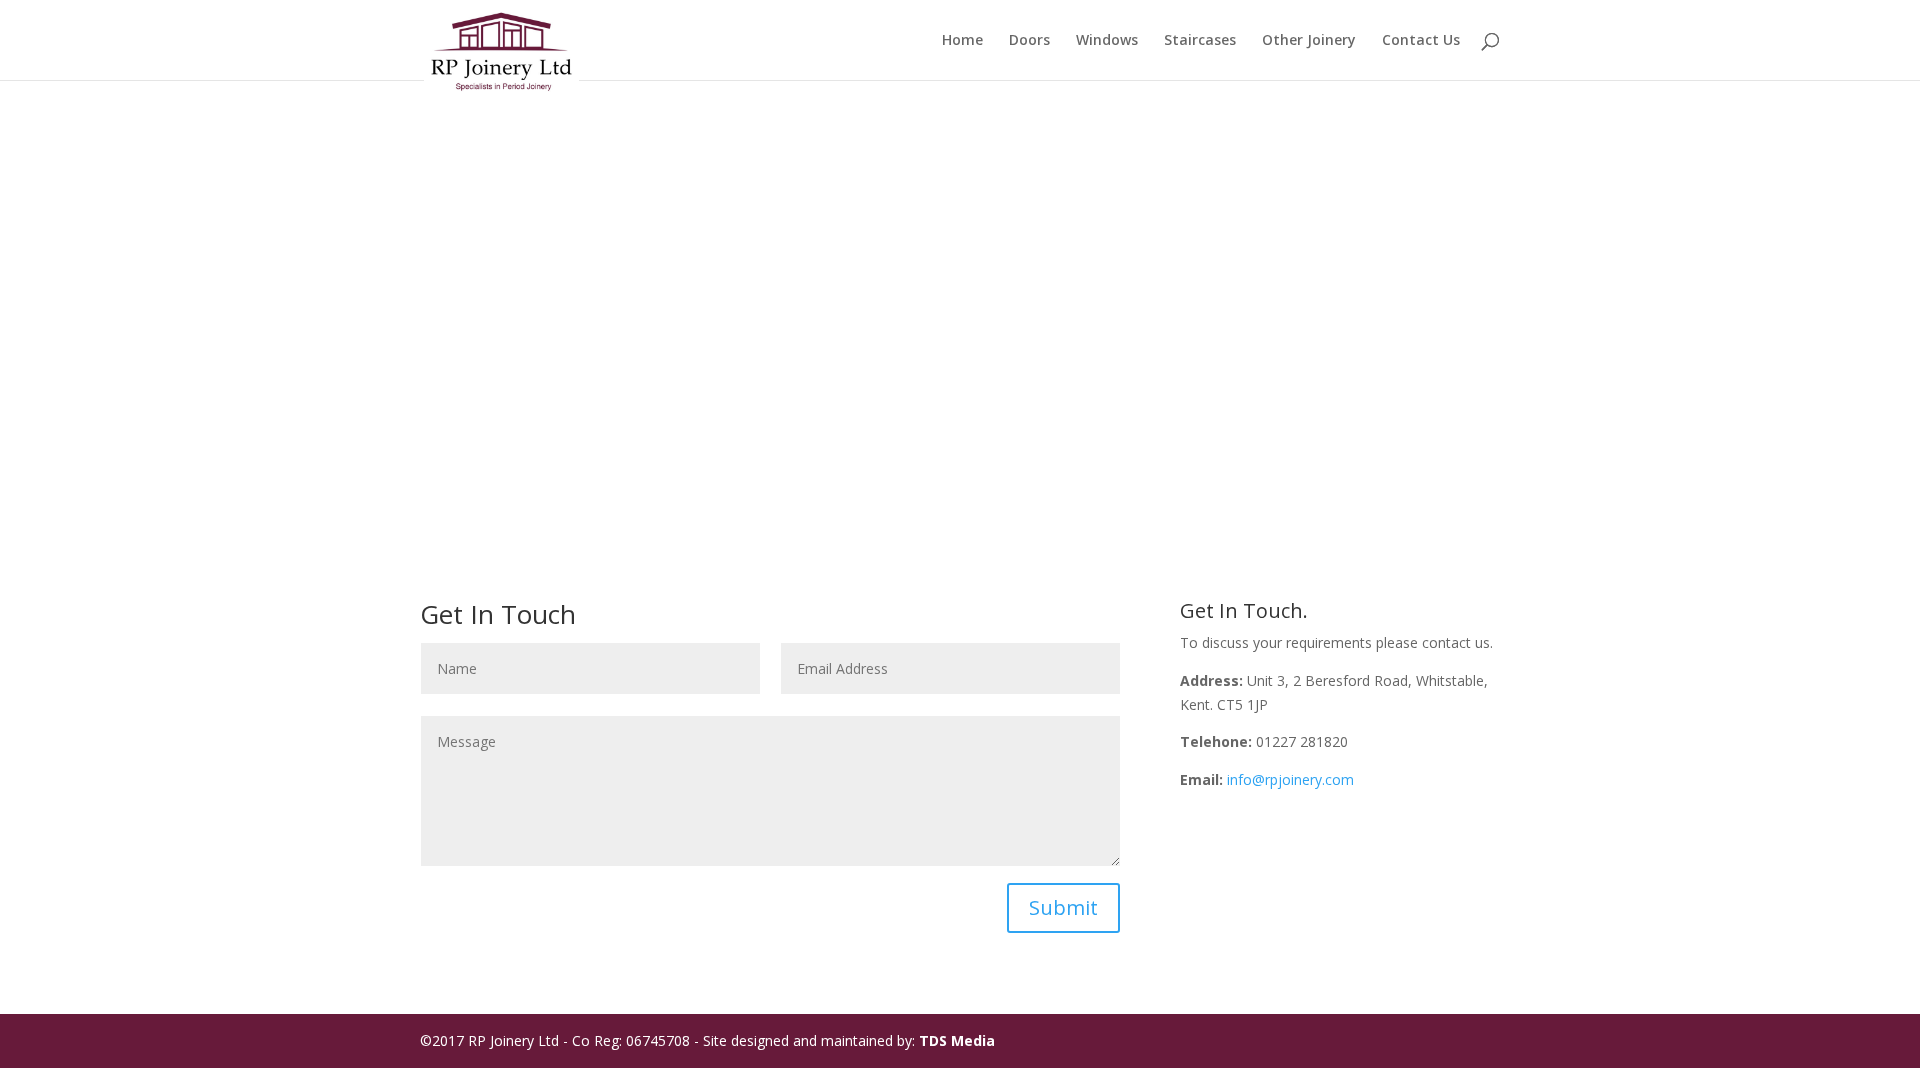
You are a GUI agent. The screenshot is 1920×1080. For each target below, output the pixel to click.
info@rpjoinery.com (1290, 779)
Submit (1063, 907)
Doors (1029, 41)
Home (962, 41)
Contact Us (1421, 41)
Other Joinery (1309, 41)
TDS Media (957, 1040)
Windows (1107, 41)
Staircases (1200, 41)
